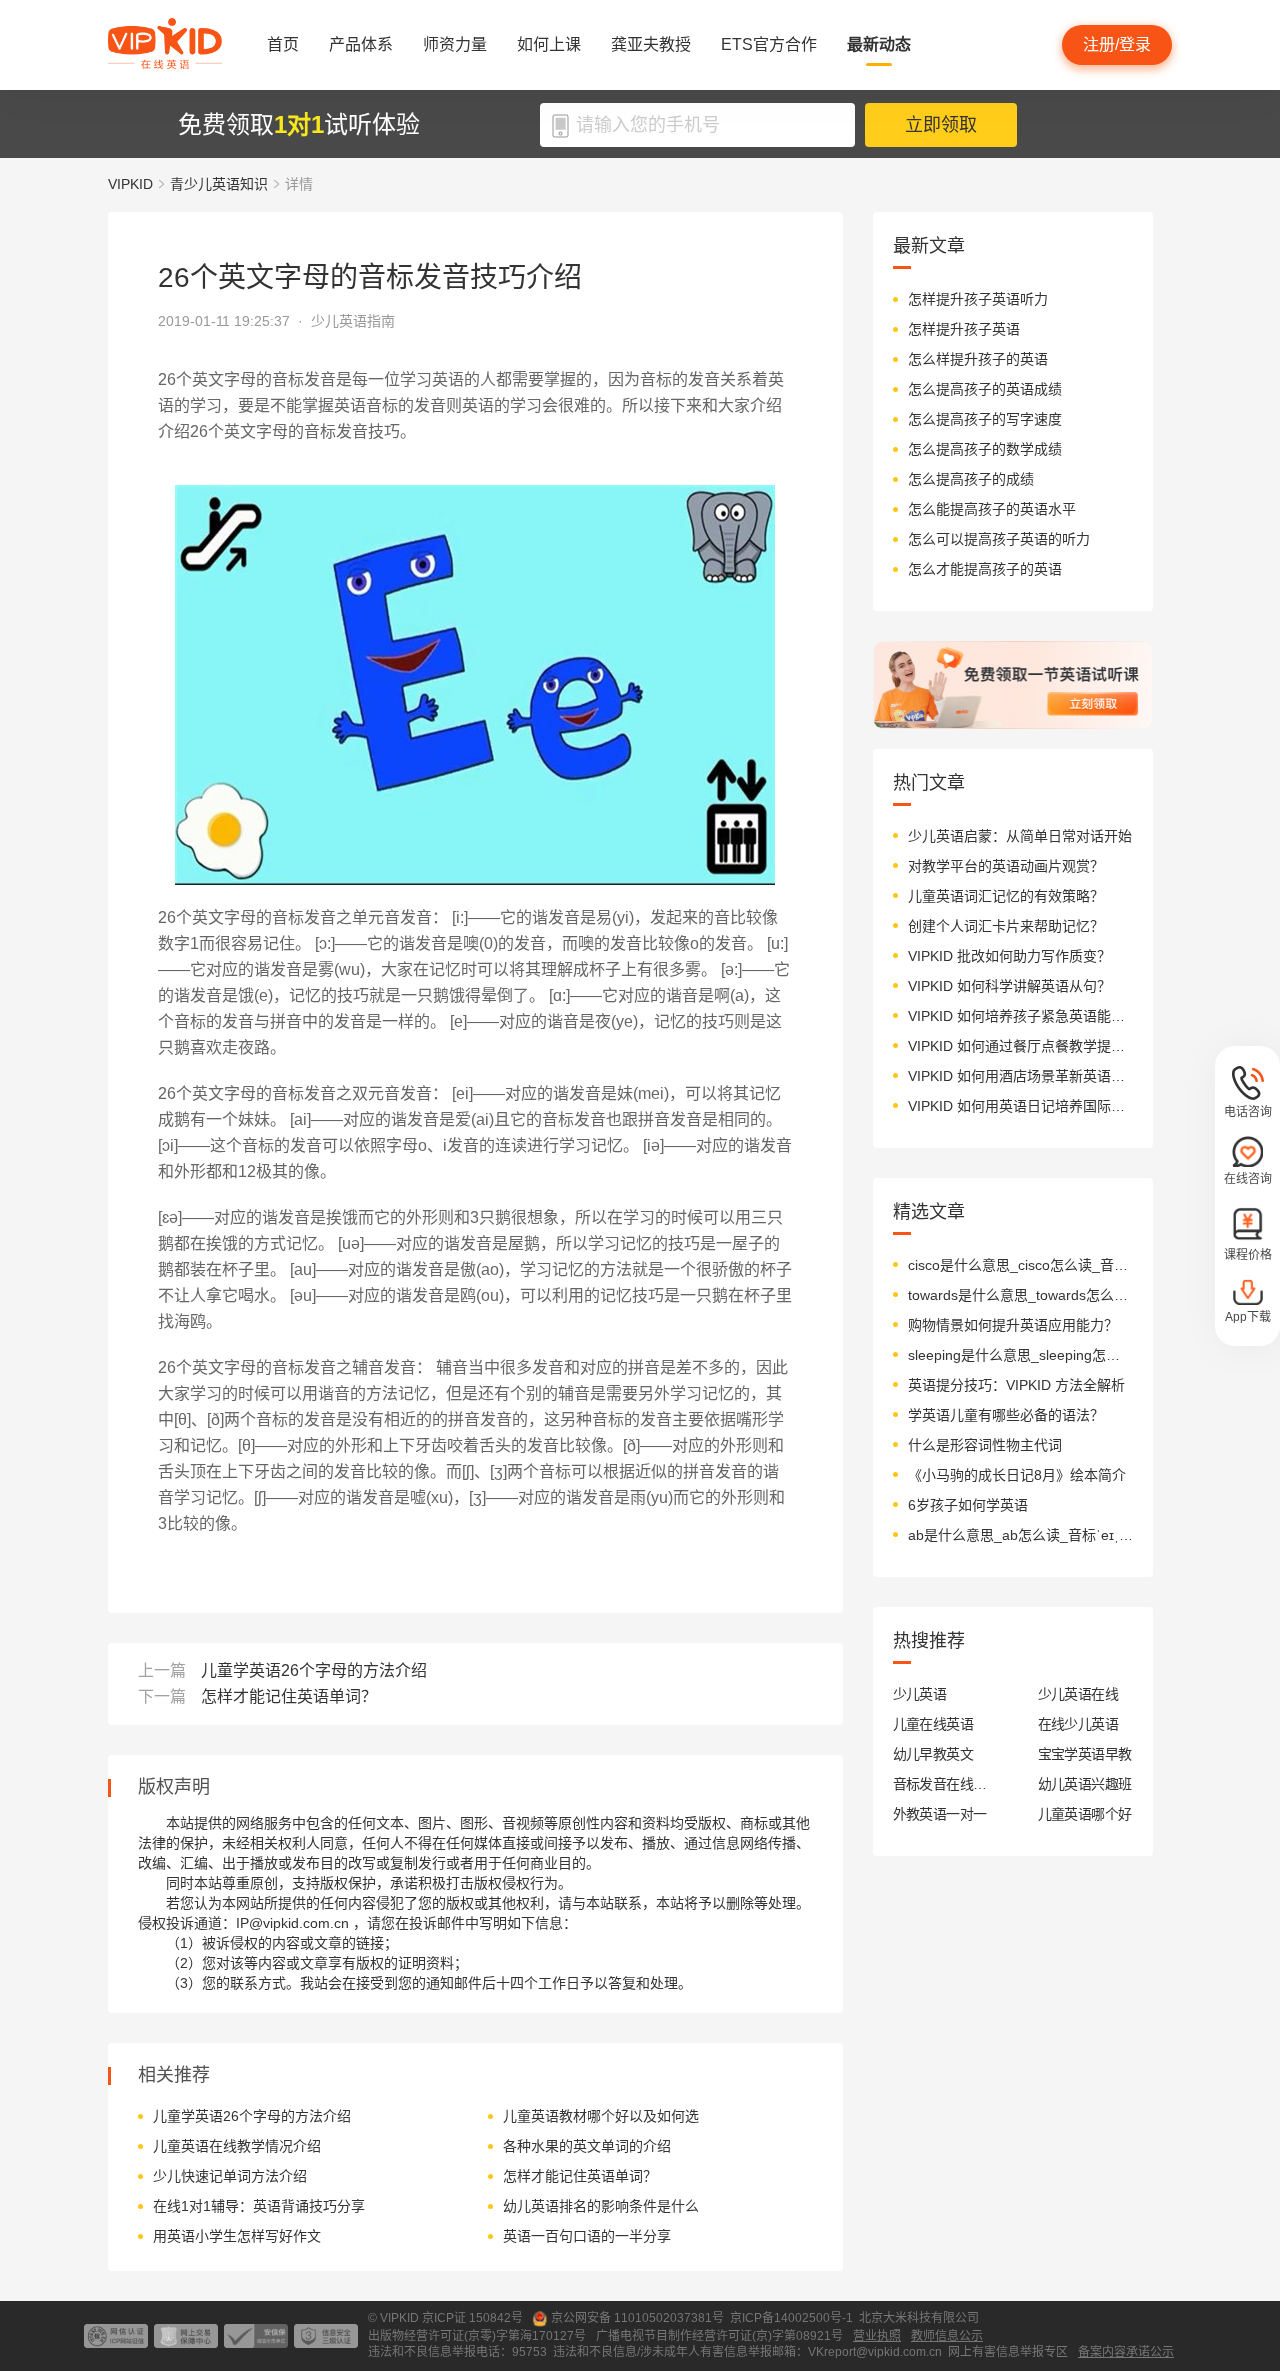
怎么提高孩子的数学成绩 (985, 449)
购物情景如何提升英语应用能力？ (1013, 1325)
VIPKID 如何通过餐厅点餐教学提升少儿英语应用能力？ (1020, 1046)
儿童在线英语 (933, 1724)
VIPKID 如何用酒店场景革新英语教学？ (1020, 1076)
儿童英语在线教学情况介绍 (237, 2146)
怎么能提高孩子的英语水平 (992, 509)
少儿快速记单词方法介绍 (230, 2176)
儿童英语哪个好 (1085, 1814)
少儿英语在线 (1078, 1694)
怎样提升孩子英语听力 (978, 299)
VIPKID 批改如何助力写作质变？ (1009, 956)
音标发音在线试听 (940, 1784)
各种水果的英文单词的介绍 (587, 2146)
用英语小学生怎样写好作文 (237, 2236)
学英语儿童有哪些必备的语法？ (1006, 1415)
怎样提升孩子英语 (964, 329)
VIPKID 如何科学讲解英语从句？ (1009, 986)
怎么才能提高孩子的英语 (985, 569)
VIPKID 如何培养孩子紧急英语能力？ (1020, 1016)
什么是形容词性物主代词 (985, 1445)
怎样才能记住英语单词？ (289, 1696)
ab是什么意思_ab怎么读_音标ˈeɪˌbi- (1020, 1535)
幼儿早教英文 (933, 1754)
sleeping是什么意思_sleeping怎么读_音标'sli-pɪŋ (1020, 1355)
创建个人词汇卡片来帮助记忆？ (1006, 926)
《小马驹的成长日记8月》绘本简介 (1017, 1475)
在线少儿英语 (1078, 1724)
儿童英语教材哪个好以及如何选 (601, 2116)
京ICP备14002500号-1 (791, 2318)
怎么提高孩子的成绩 (971, 479)
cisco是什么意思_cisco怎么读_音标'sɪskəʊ (1020, 1265)
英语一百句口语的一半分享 (587, 2236)
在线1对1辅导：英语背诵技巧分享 (259, 2206)
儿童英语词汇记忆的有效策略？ (1006, 896)
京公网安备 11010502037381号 (637, 2318)
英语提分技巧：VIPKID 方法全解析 (1016, 1385)
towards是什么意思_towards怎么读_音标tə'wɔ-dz (1020, 1295)
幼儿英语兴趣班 (1085, 1784)
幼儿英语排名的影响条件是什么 (601, 2206)
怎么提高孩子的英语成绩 (985, 389)
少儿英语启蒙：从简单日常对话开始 (1020, 836)
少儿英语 (920, 1694)
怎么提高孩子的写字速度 (985, 419)
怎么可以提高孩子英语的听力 (999, 539)
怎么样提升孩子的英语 (978, 359)
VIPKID (130, 184)
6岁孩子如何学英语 (968, 1505)
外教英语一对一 (940, 1814)
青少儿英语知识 (219, 184)
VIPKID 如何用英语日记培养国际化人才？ (1020, 1106)
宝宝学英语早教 (1085, 1754)
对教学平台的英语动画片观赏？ (1006, 866)
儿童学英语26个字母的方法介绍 (314, 1670)
